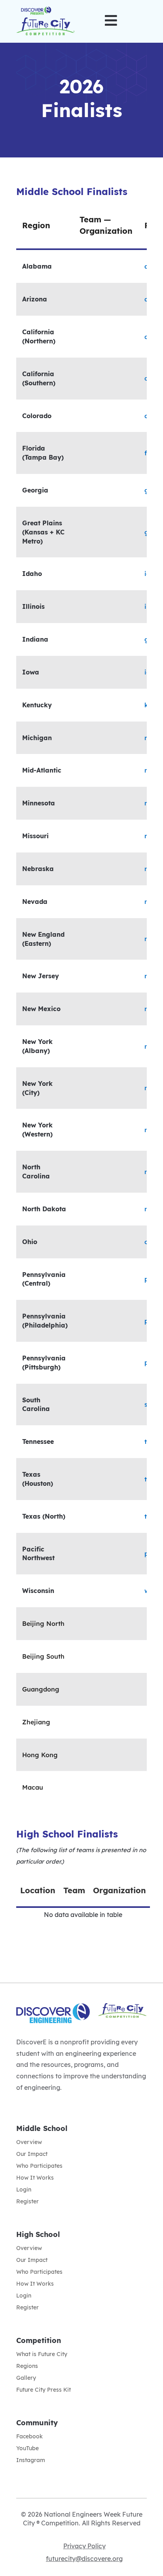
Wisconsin (38, 1591)
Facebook (29, 2437)
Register (27, 2202)
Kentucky (37, 705)
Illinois (33, 606)
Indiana (35, 639)
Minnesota (39, 803)
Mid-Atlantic (42, 770)
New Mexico (41, 1009)
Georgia (35, 490)
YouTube (27, 2449)
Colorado (37, 416)
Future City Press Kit (44, 2390)
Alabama (37, 266)
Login (24, 2190)
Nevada (35, 902)
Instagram (31, 2460)
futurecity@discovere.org (84, 2559)
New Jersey (41, 976)
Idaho (32, 574)
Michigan (37, 738)
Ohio (30, 1242)
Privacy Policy (84, 2546)
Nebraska (38, 869)
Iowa (31, 672)
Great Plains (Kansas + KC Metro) (43, 532)
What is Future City (42, 2354)
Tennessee (38, 1441)
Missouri (35, 836)
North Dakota (44, 1209)
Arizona (35, 299)
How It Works (35, 2178)
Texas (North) (44, 1516)
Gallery (26, 2378)
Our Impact (32, 2154)
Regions (27, 2366)
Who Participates (39, 2166)
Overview (29, 2142)
